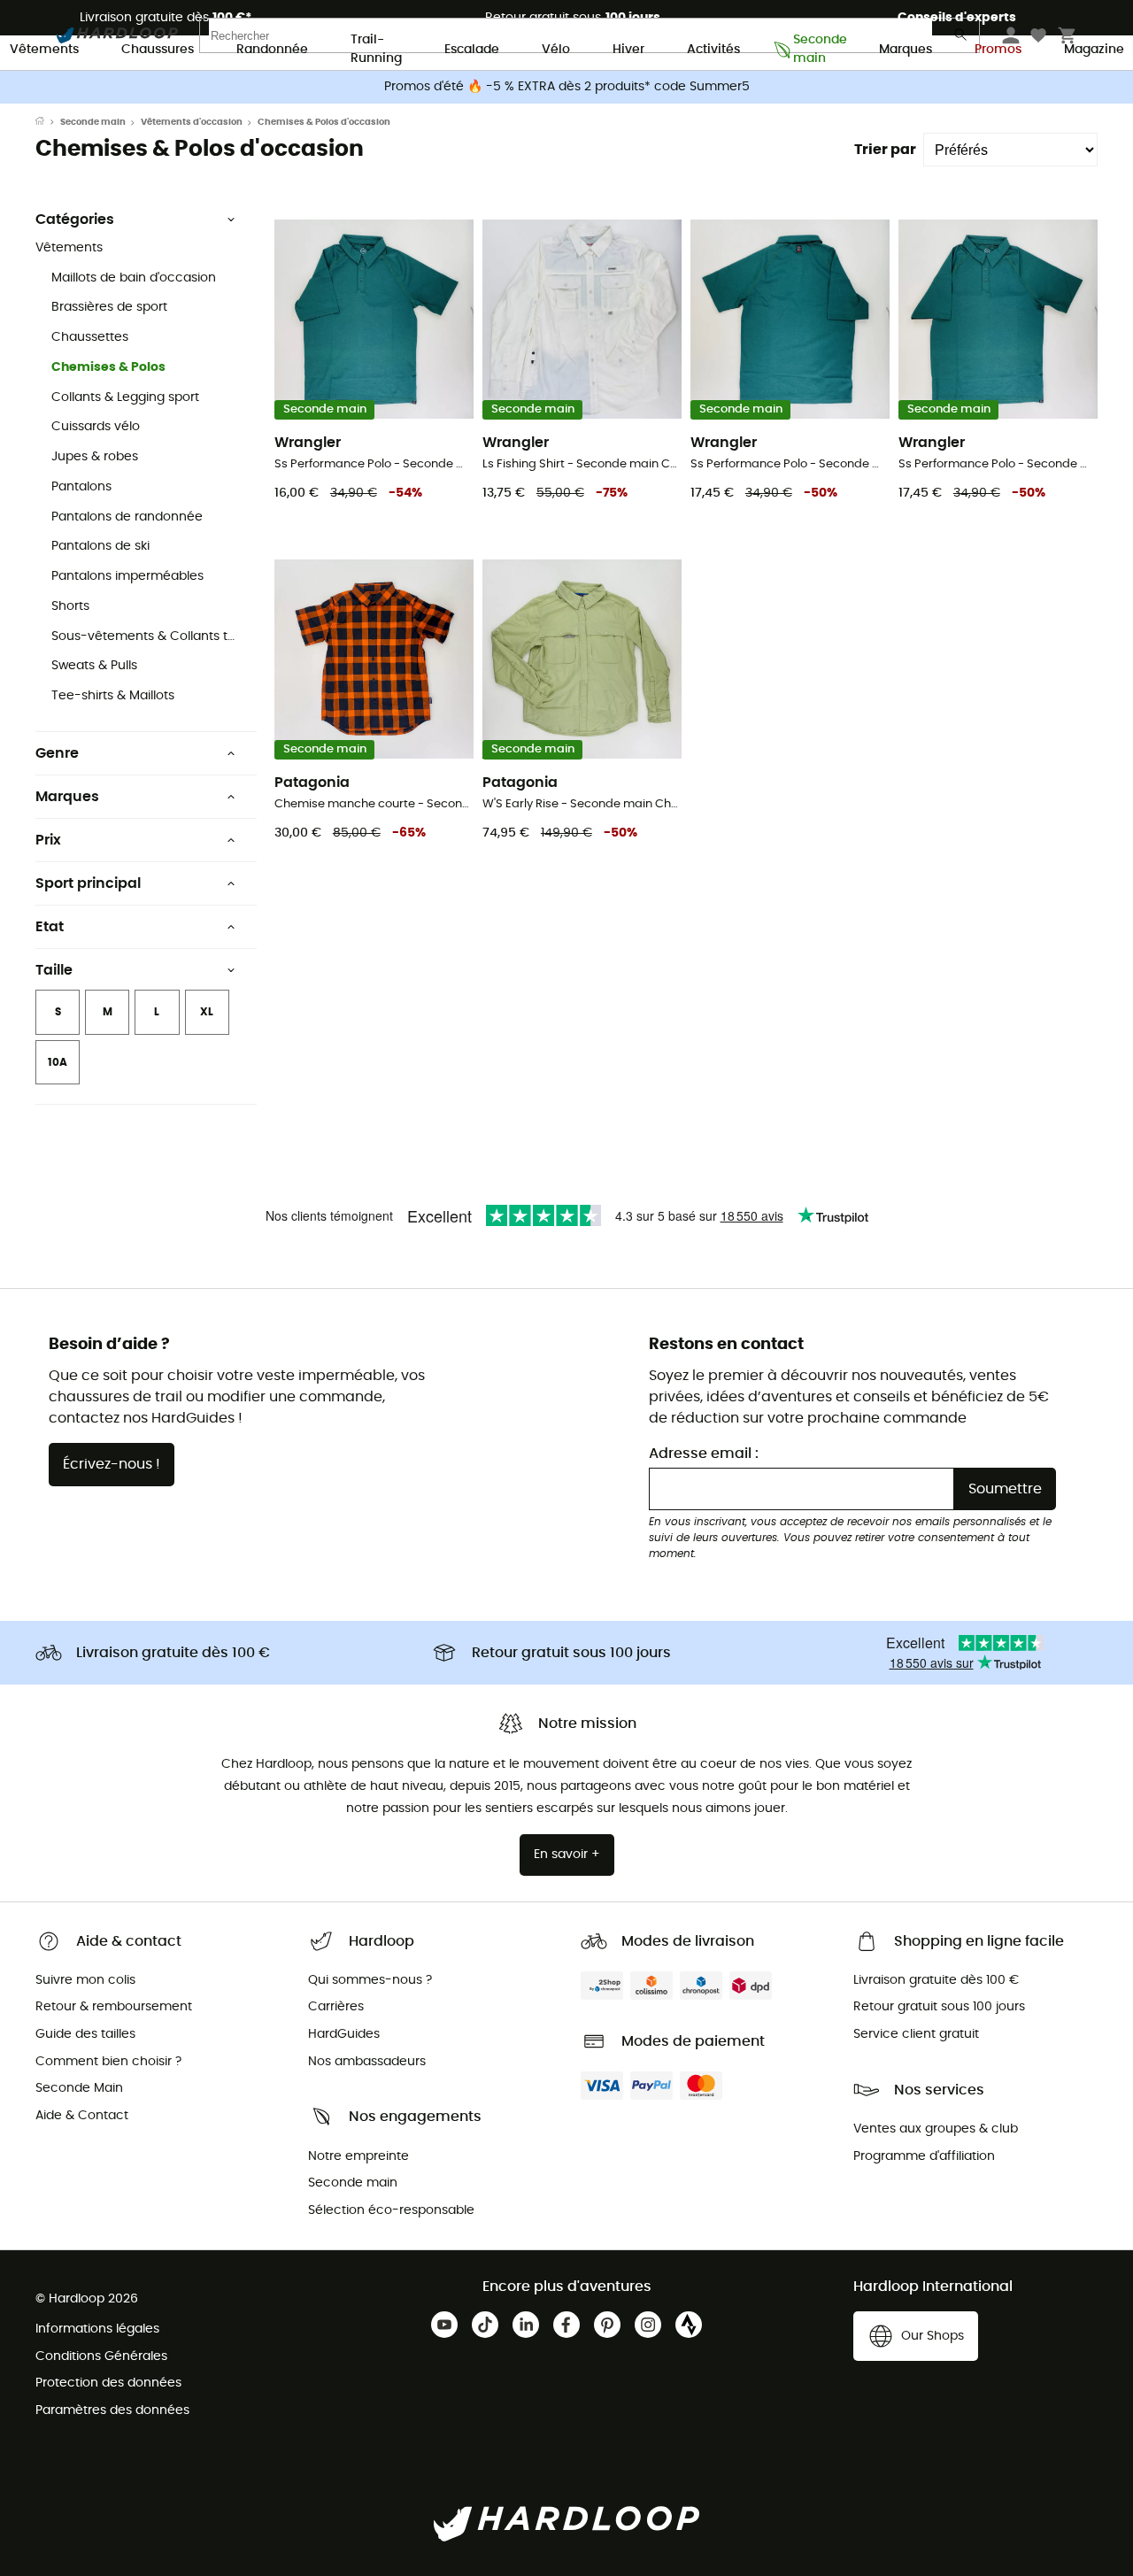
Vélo (556, 50)
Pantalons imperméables (127, 576)
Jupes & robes (95, 457)
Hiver (628, 50)
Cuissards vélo (96, 427)
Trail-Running (376, 50)
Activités (713, 50)
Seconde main (815, 50)
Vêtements (44, 50)
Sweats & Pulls (94, 666)
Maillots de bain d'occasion (134, 278)
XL (207, 1012)
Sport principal (88, 883)
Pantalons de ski (100, 546)
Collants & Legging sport (125, 397)
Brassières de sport (109, 307)
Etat (50, 927)
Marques (906, 50)
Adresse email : (704, 1454)
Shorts (70, 606)
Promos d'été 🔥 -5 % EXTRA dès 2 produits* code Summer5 (567, 87)
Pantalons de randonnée (127, 517)
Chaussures (158, 50)
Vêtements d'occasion (192, 122)
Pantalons (81, 487)
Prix (48, 840)
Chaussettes (90, 337)
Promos (998, 50)
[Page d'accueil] (48, 122)
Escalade (472, 50)
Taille (54, 970)
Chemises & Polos (108, 367)
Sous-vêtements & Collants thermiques (147, 636)
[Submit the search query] (961, 39)
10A (58, 1062)
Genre (57, 753)
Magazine (1094, 50)
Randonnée (272, 50)
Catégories (75, 220)
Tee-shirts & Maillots (113, 696)
